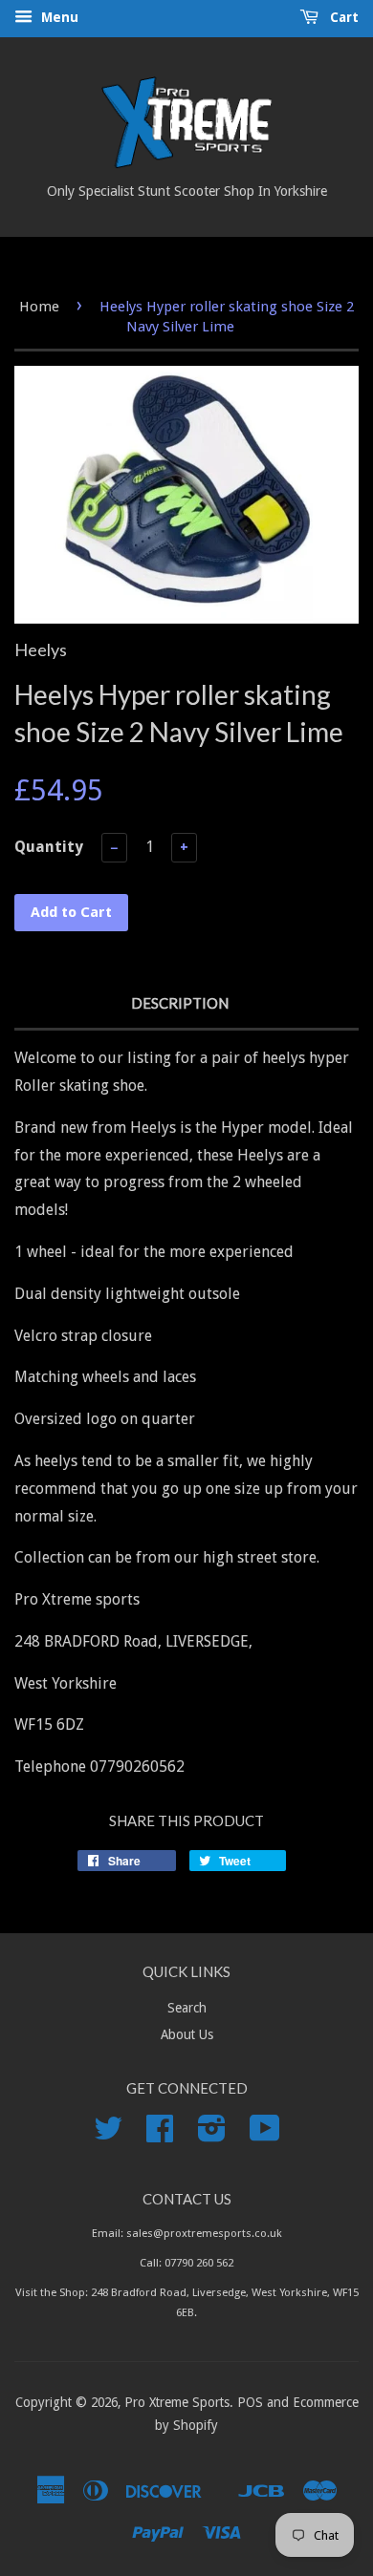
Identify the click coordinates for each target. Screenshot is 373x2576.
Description (180, 1003)
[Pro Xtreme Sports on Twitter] (108, 2135)
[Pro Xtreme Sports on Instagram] (212, 2135)
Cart (342, 17)
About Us (187, 2034)
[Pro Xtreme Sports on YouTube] (265, 2135)
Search (187, 2008)
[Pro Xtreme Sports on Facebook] (160, 2135)
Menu (58, 17)
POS (250, 2402)
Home (39, 307)
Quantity (49, 847)
